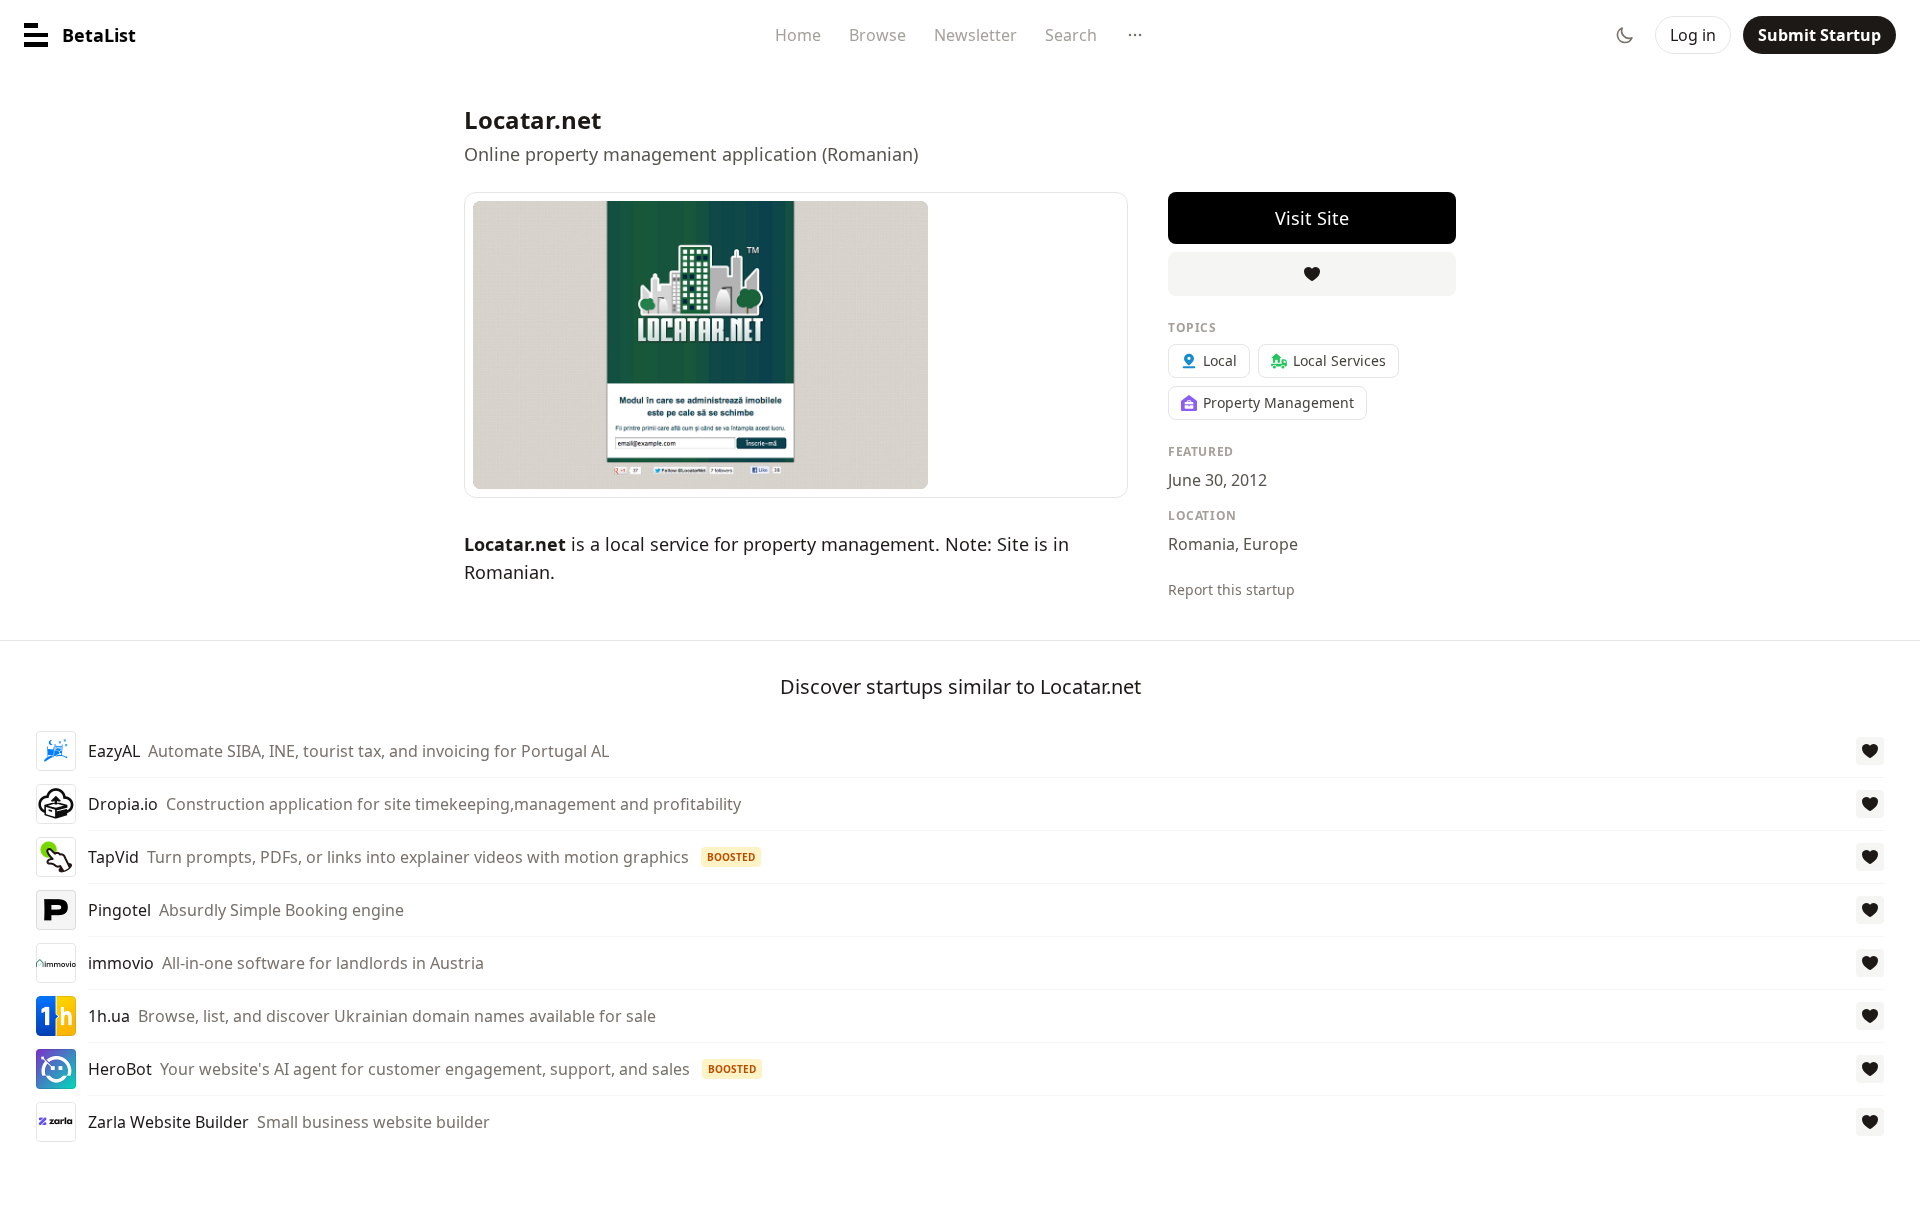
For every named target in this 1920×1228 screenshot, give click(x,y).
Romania (1201, 544)
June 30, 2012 (1217, 480)
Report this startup (1231, 589)
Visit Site (1312, 218)
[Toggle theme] (1625, 35)
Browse (877, 35)
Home (798, 35)
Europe (1270, 544)
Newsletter (975, 35)
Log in (1693, 35)
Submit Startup (1819, 35)
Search (1071, 35)
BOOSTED (731, 857)
